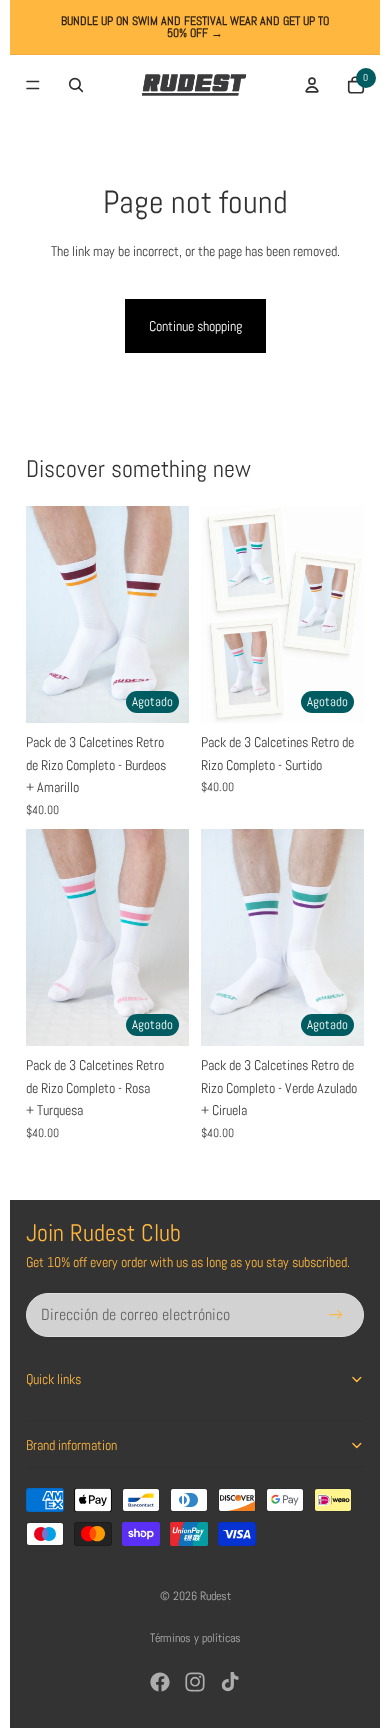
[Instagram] (195, 1682)
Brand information (71, 1445)
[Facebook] (160, 1682)
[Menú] (33, 85)
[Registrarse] (336, 1315)
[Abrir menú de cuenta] (312, 85)
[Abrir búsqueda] (76, 85)
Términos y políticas (195, 1638)
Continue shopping (195, 326)
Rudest (215, 1596)
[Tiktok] (230, 1682)
